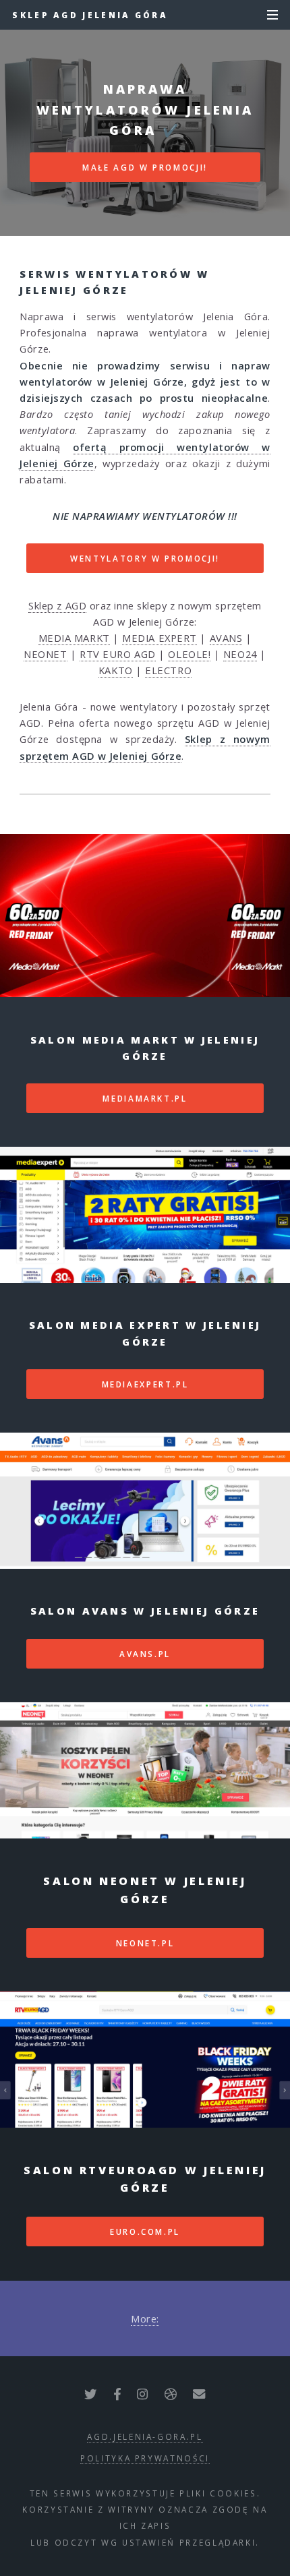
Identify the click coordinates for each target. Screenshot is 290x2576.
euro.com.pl (145, 2231)
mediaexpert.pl (145, 1384)
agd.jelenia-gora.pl (145, 2436)
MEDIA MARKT (74, 638)
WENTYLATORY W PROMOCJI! (145, 558)
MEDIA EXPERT (159, 638)
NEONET (45, 654)
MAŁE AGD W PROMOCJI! (145, 167)
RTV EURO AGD (118, 654)
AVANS (226, 638)
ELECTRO (168, 670)
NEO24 (240, 654)
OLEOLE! (189, 654)
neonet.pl (145, 1943)
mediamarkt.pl (145, 1098)
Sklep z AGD (57, 605)
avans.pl (145, 1654)
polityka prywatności (145, 2458)
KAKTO (116, 670)
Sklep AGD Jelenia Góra (90, 15)
